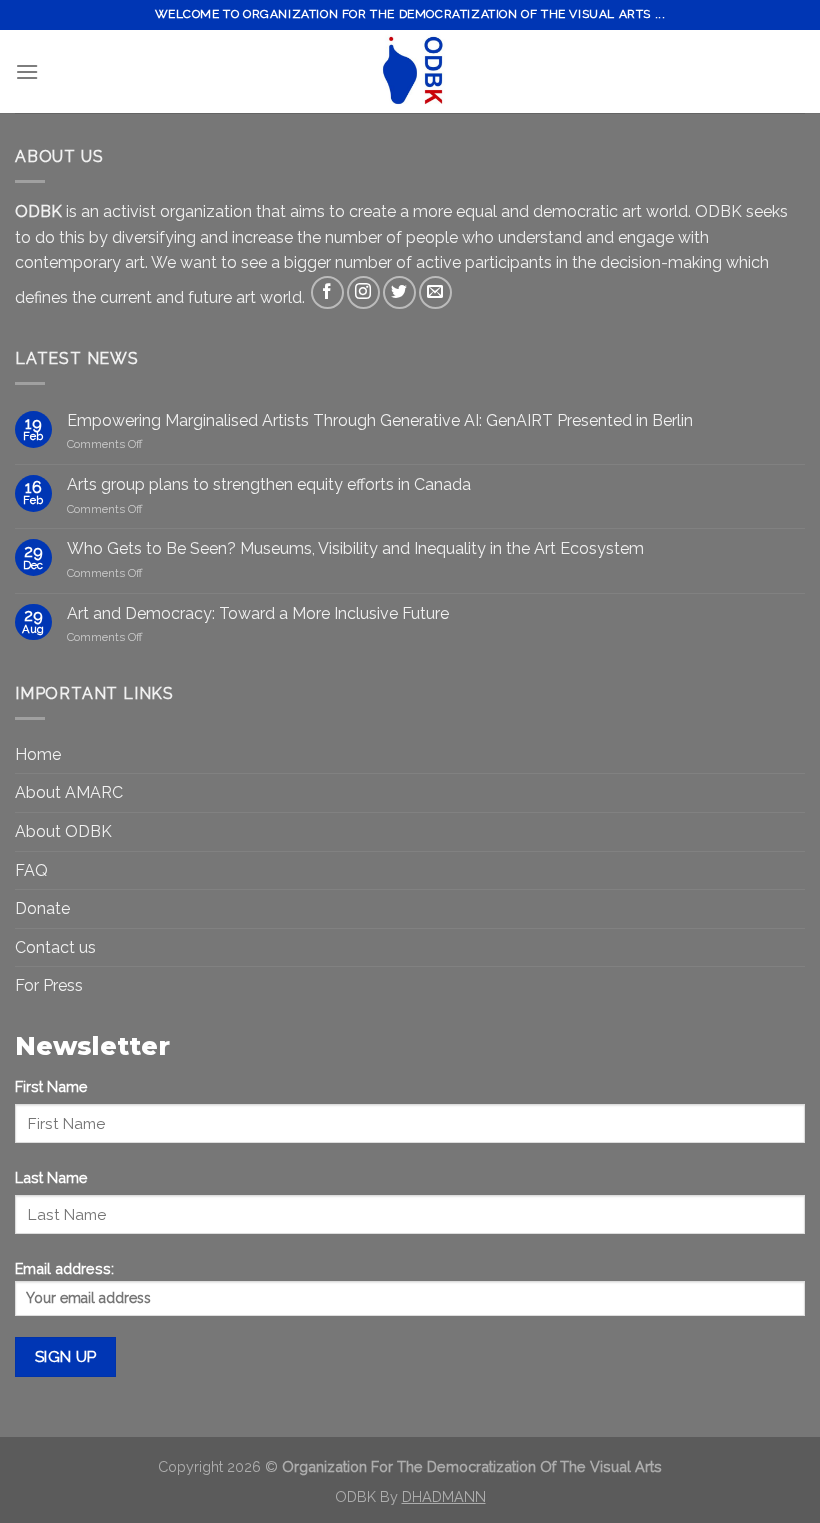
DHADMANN (444, 1496)
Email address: (64, 1268)
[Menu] (27, 71)
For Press (49, 985)
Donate (42, 908)
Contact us (55, 947)
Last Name (51, 1177)
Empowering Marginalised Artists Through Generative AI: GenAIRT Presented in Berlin (380, 420)
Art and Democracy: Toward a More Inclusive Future (258, 613)
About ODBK (63, 831)
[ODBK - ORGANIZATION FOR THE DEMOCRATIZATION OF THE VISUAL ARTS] (410, 71)
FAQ (31, 870)
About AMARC (69, 792)
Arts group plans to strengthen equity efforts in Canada (269, 484)
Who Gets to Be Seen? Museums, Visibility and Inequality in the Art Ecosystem (355, 548)
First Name (51, 1086)
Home (38, 754)
